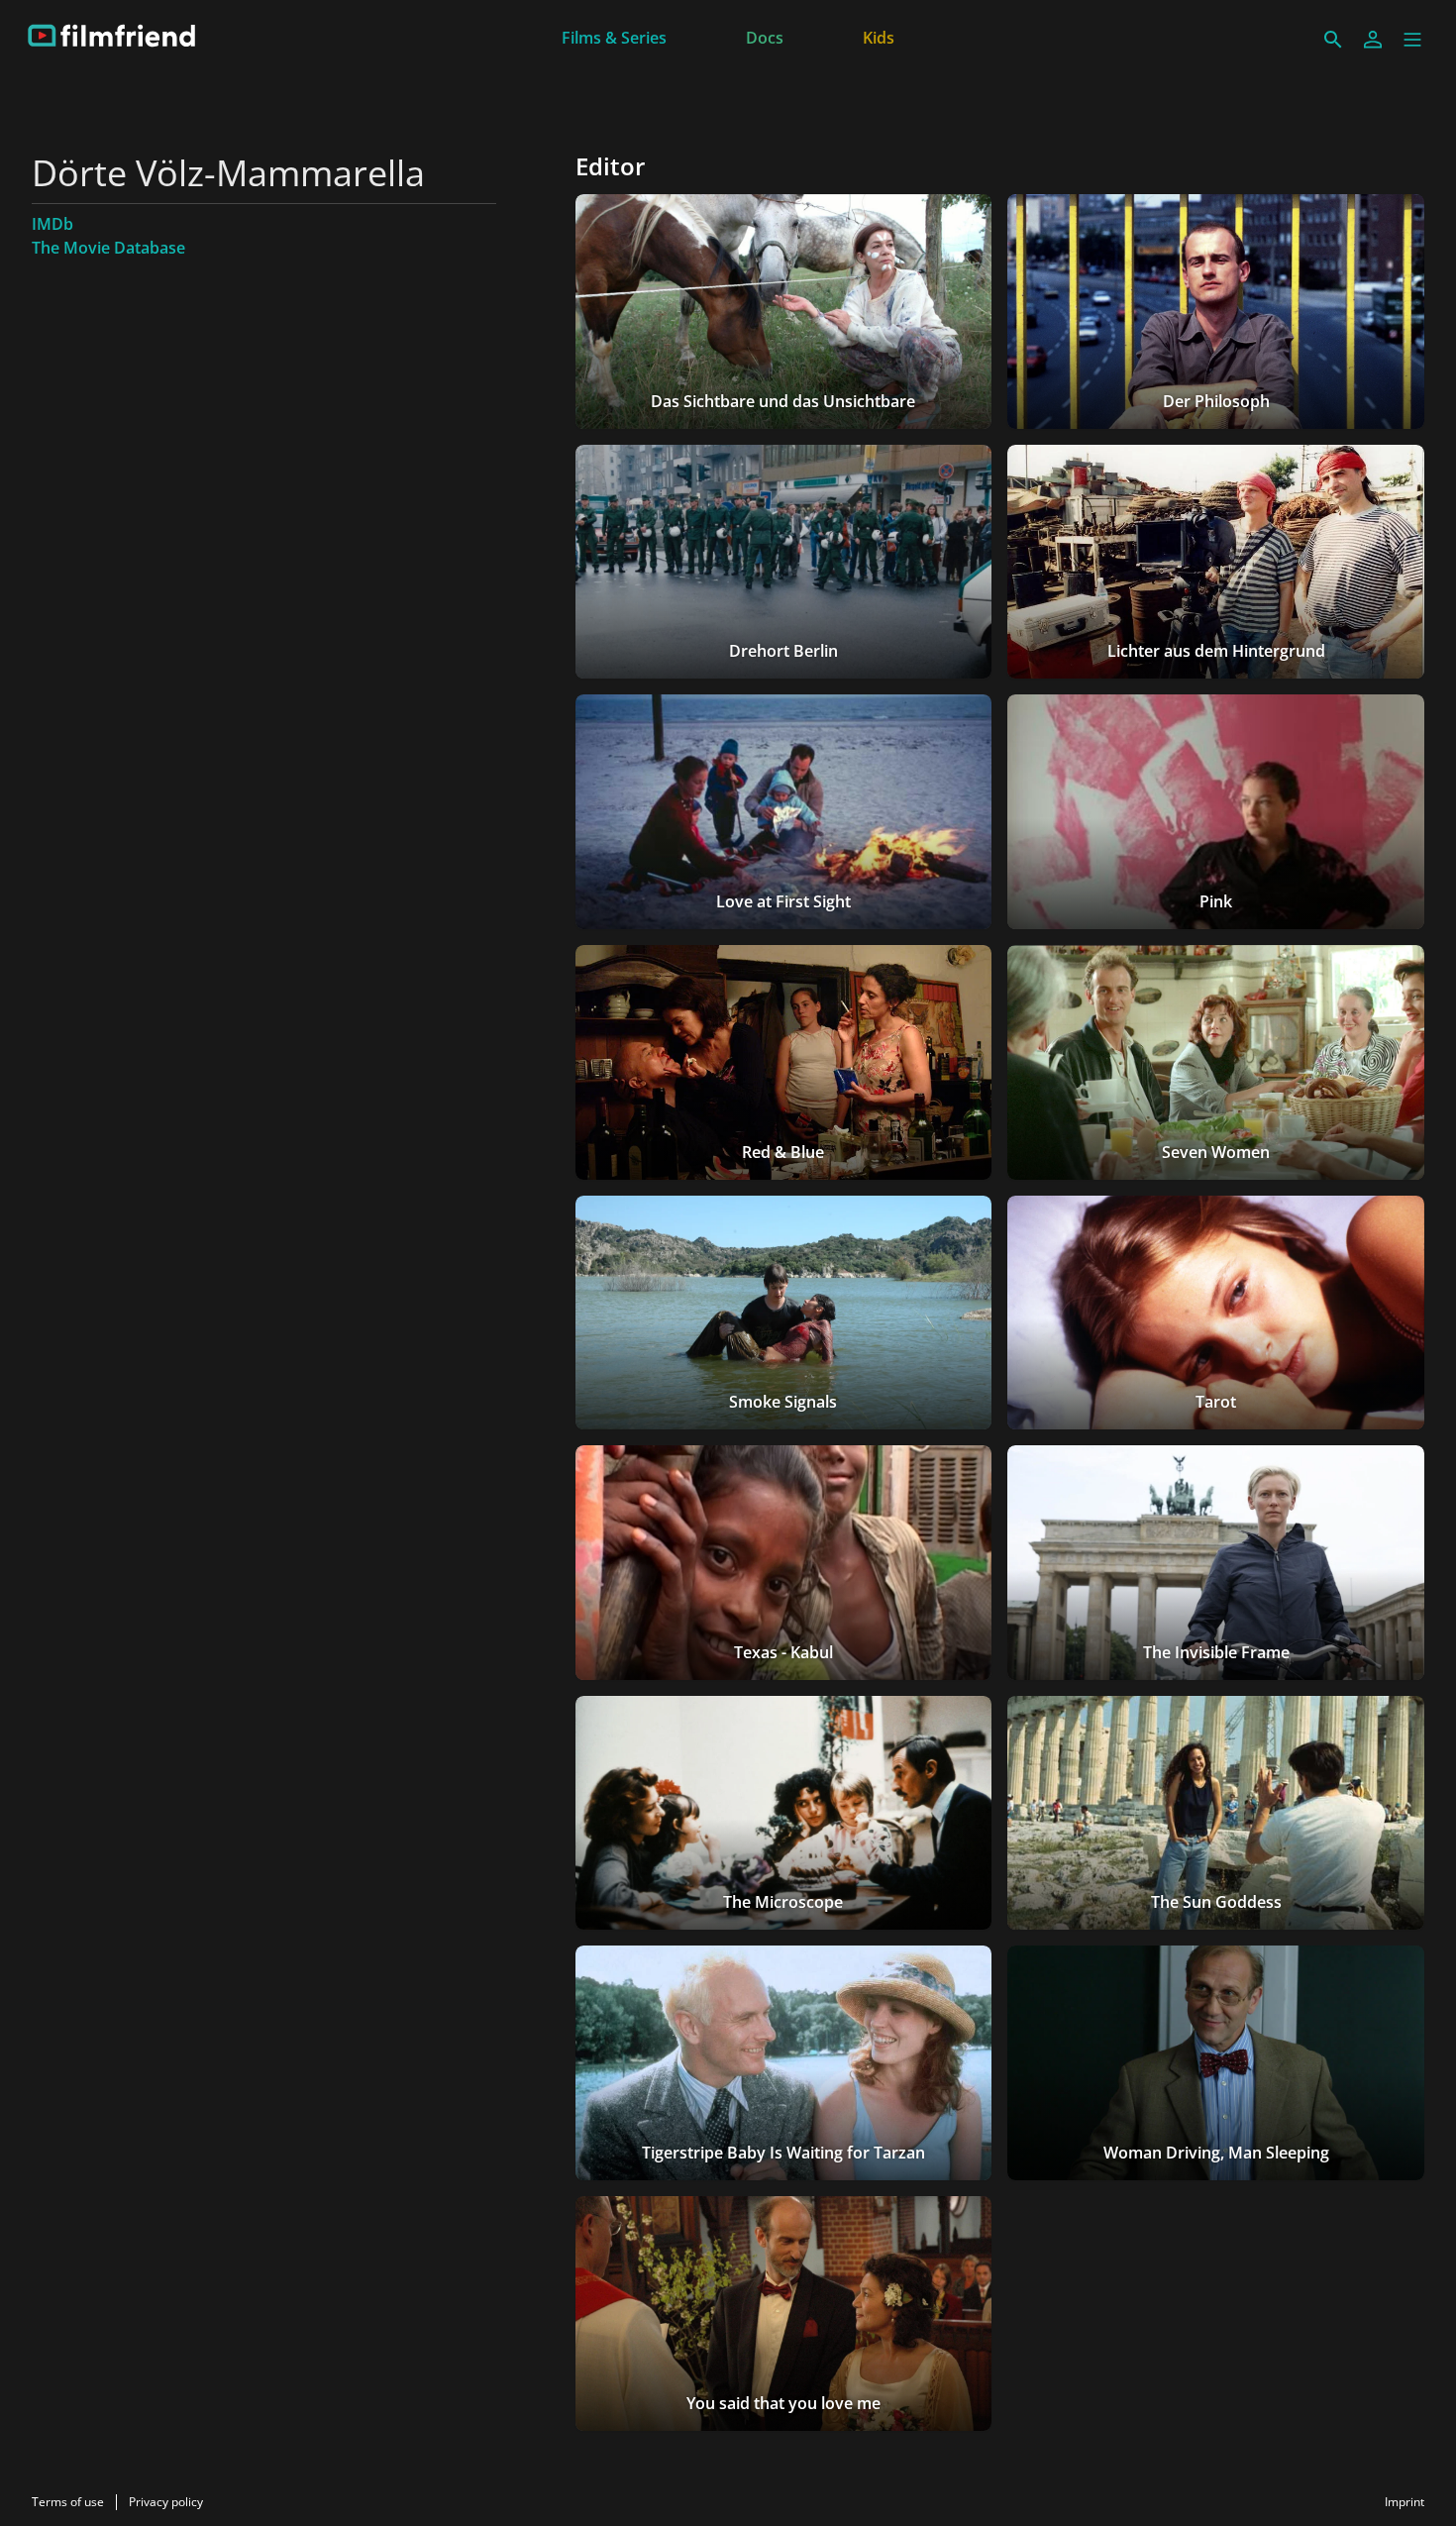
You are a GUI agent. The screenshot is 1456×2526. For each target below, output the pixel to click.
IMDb (52, 224)
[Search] (1333, 40)
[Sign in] (1373, 40)
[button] (1412, 40)
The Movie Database (108, 248)
